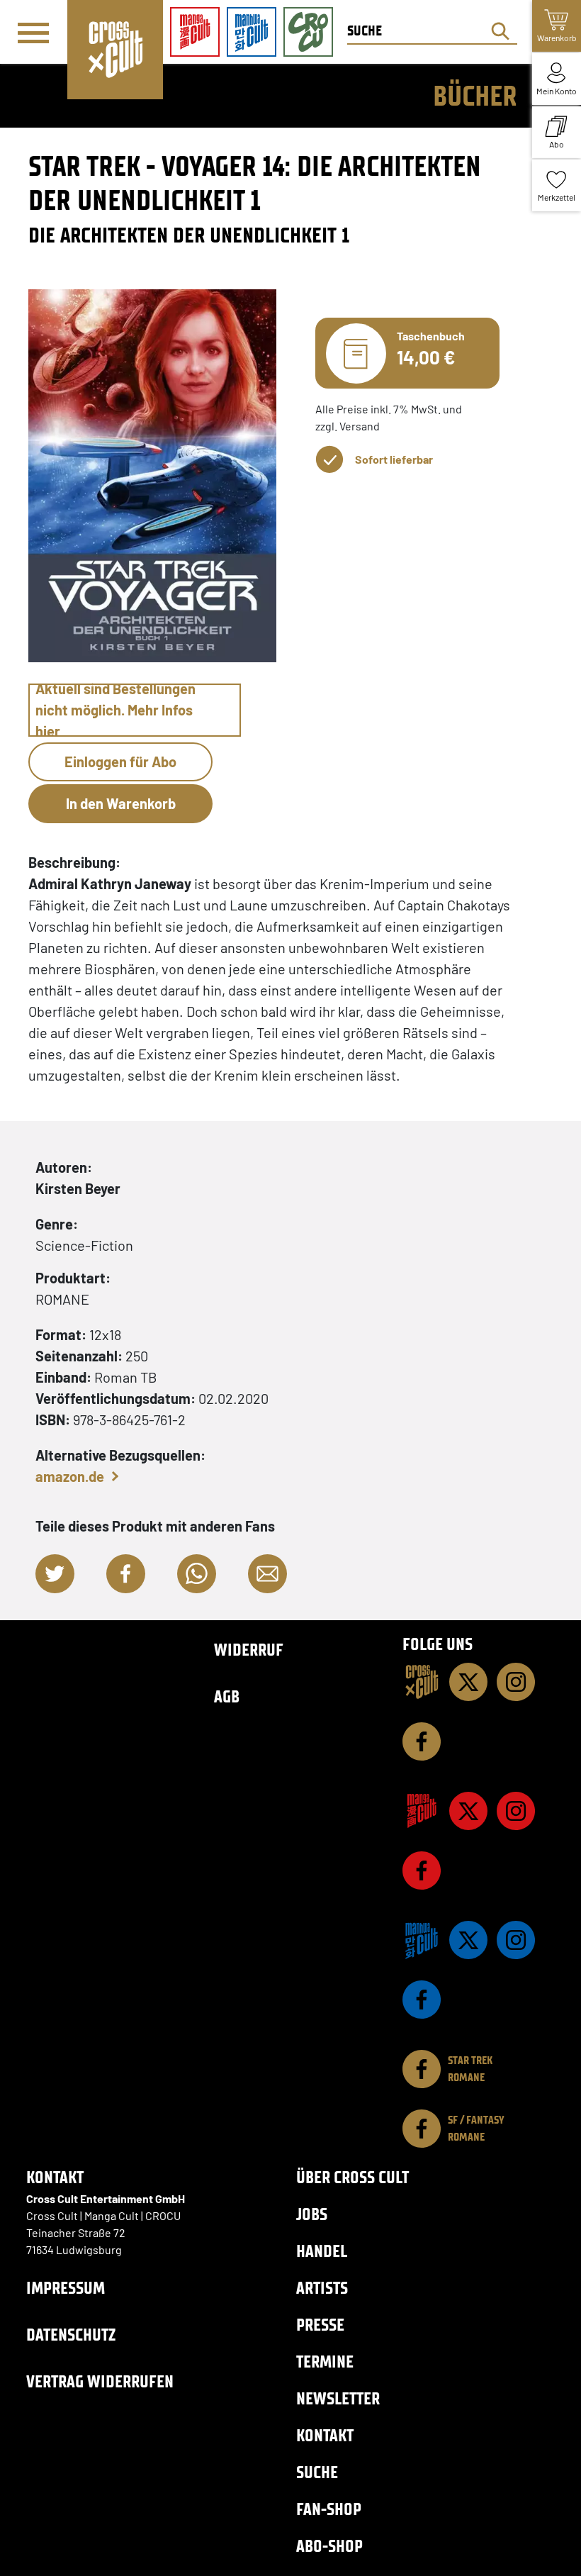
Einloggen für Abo (120, 762)
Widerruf (249, 1650)
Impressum (66, 2288)
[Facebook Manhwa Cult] (422, 2000)
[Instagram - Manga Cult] (516, 1811)
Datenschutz (71, 2335)
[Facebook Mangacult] (422, 1870)
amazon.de (70, 1476)
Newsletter (338, 2398)
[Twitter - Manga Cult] (468, 1811)
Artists (322, 2288)
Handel (322, 2251)
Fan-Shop (329, 2509)
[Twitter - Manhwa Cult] (468, 1940)
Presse (320, 2325)
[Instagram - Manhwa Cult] (516, 1940)
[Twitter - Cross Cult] (468, 1682)
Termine (325, 2362)
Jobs (312, 2214)
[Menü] (33, 33)
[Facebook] (422, 1741)
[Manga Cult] (422, 1811)
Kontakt (325, 2435)
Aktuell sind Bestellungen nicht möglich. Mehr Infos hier (115, 710)
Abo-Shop (329, 2546)
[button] (55, 1574)
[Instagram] (516, 1682)
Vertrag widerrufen (100, 2381)
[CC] (422, 1682)
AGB (227, 1696)
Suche (317, 2472)
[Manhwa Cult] (422, 1940)
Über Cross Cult (352, 2177)
